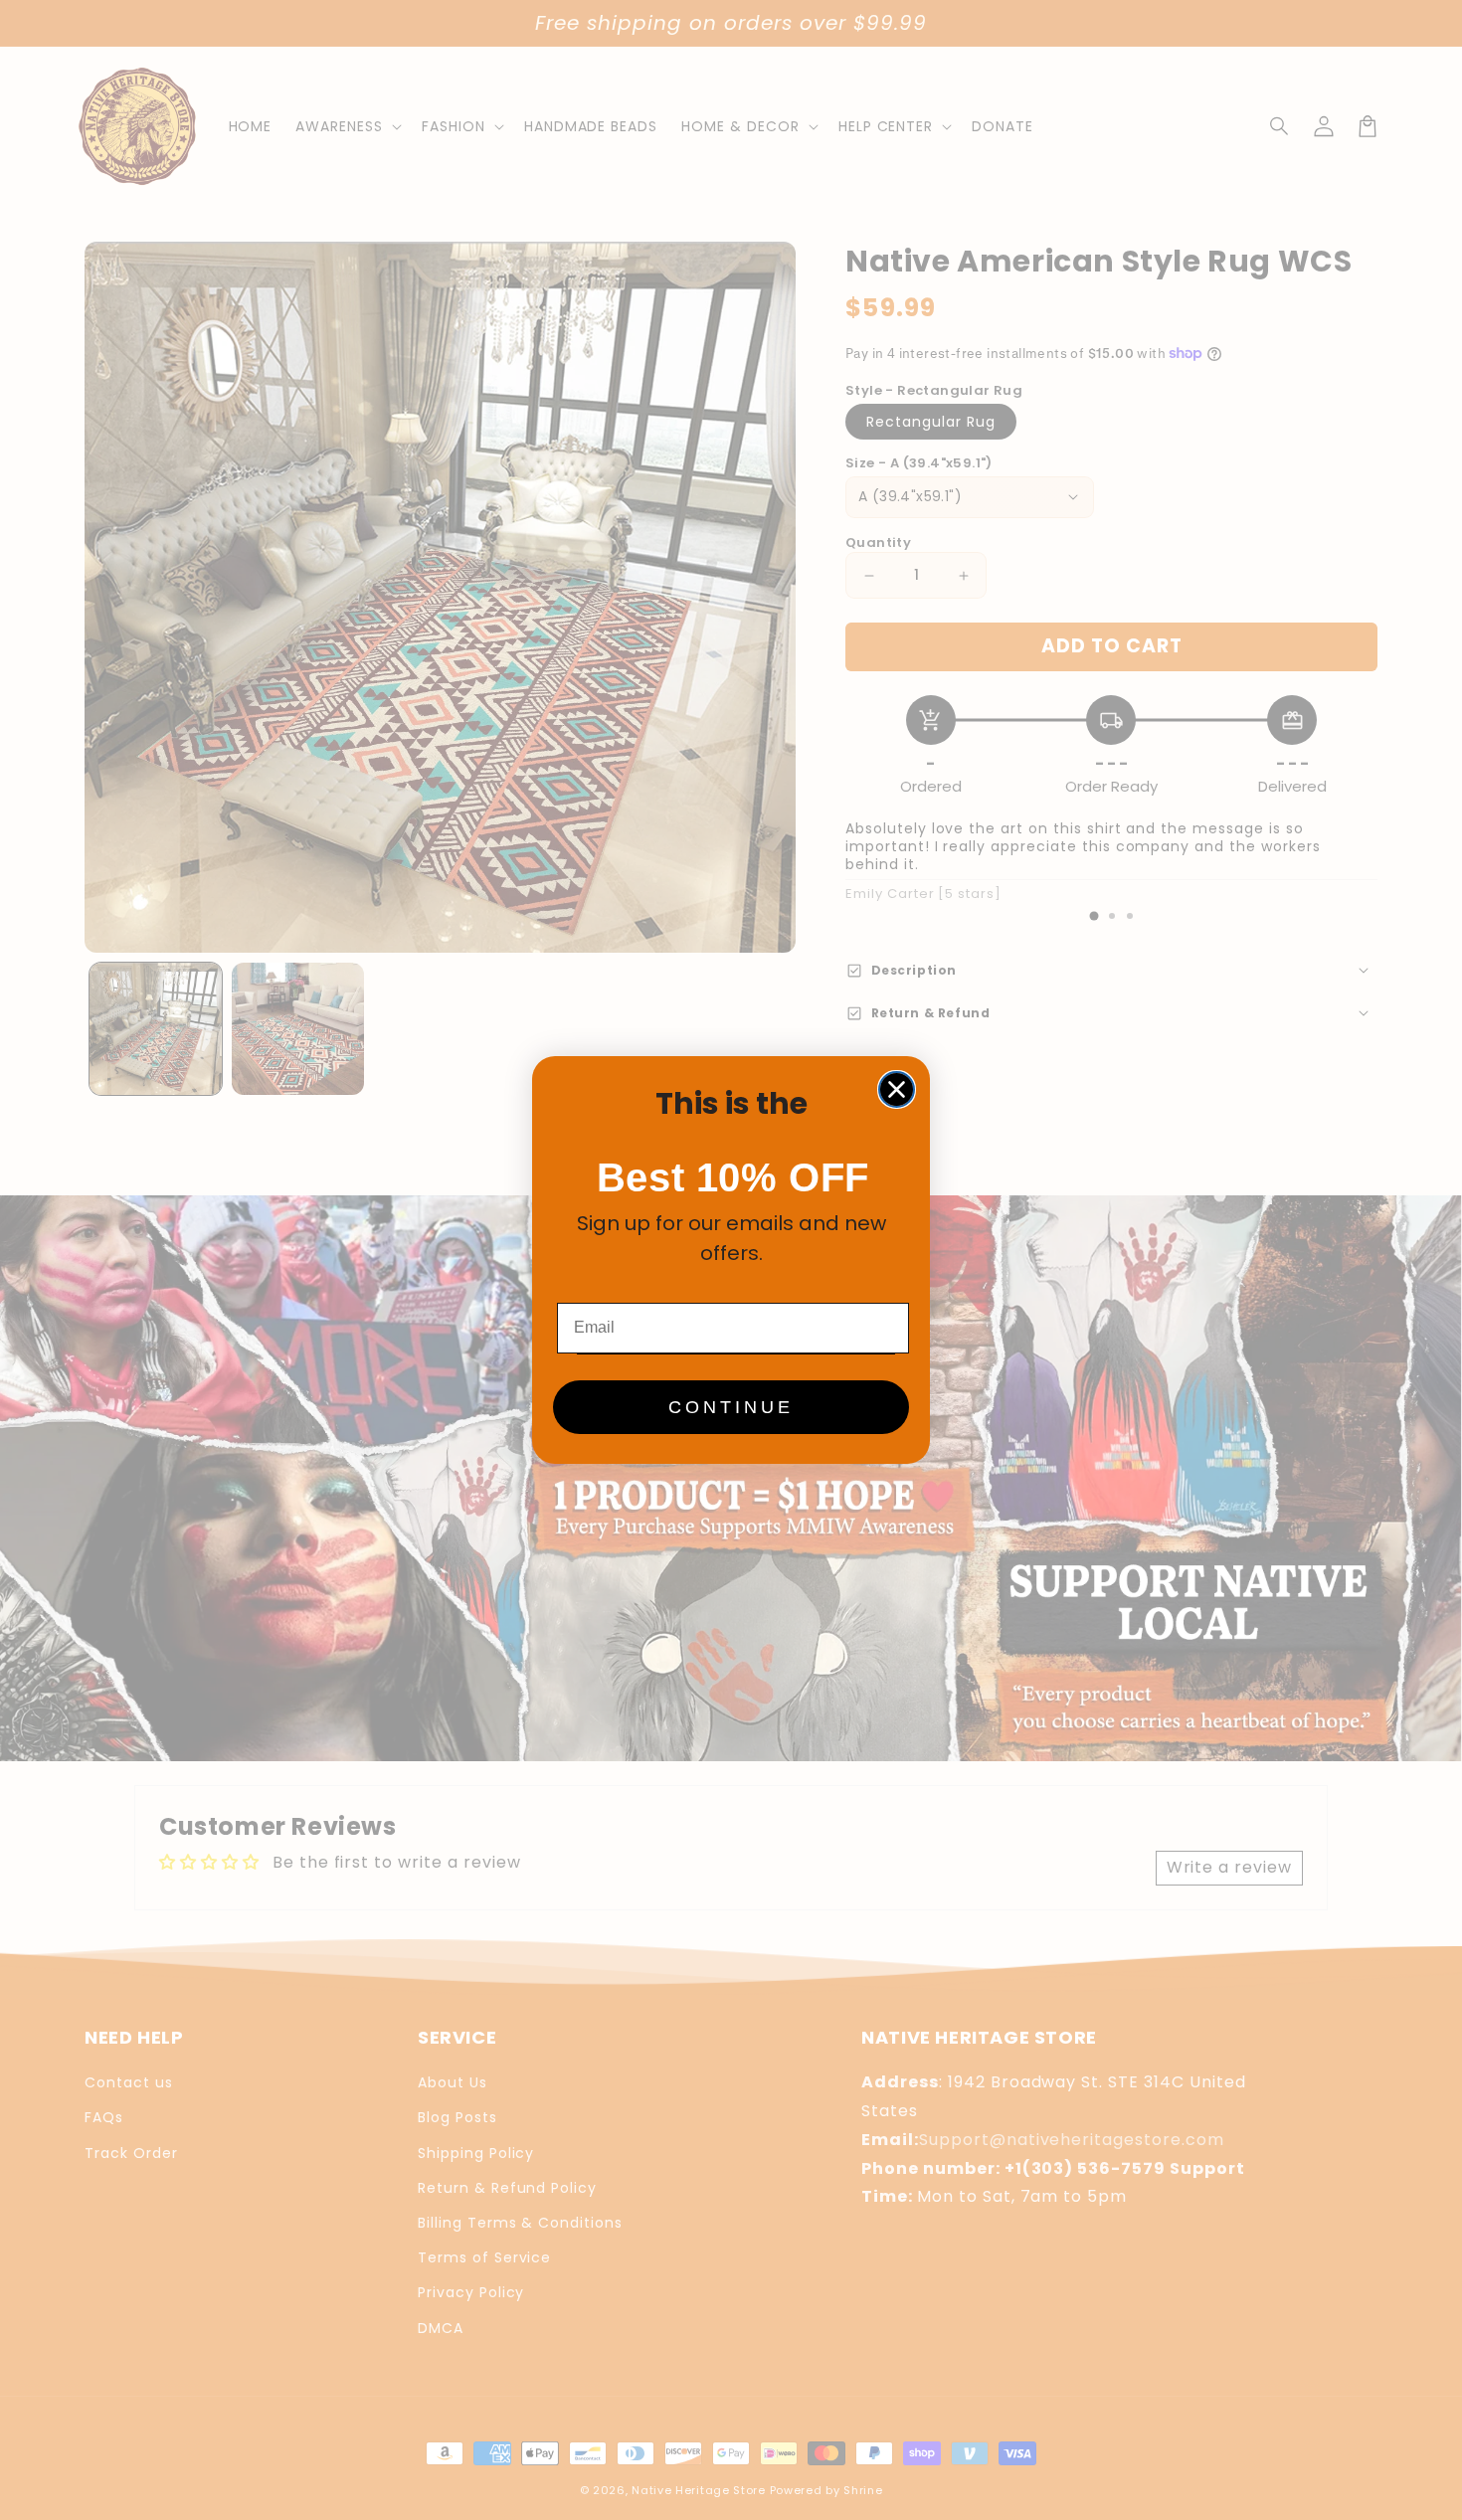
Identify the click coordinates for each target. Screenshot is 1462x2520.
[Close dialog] (897, 1089)
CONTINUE (731, 1407)
